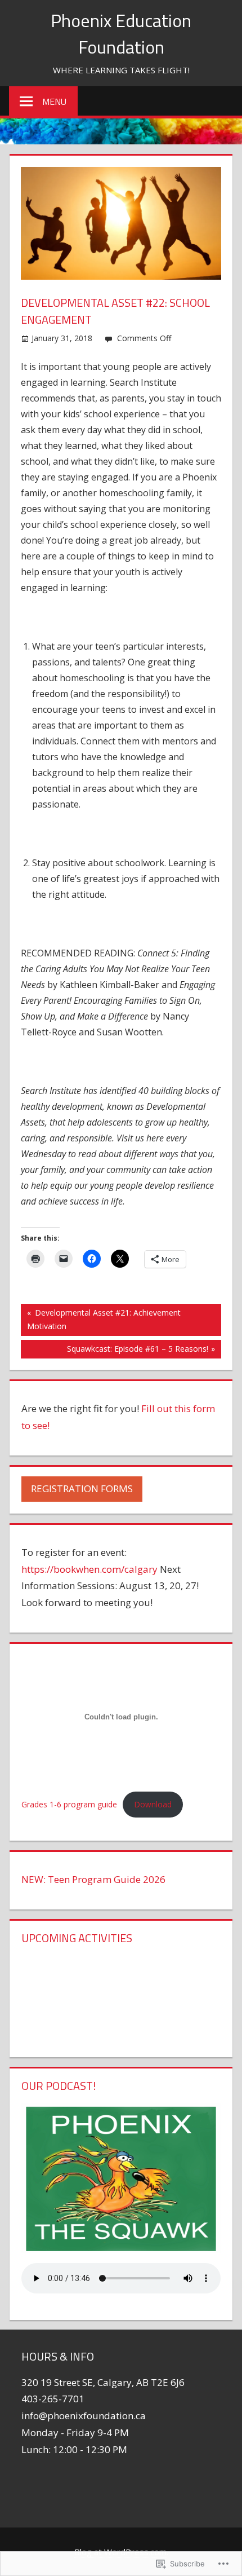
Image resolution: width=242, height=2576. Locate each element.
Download (153, 1804)
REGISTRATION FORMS (82, 1488)
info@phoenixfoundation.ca (84, 2416)
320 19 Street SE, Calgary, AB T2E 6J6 (103, 2382)
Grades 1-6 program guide (69, 1804)
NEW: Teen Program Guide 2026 (93, 1879)
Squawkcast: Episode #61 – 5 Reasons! (115, 1351)
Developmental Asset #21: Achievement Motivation (101, 1319)
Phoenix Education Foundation (121, 33)
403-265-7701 (53, 2399)
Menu (54, 102)
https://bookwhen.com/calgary (89, 1569)
